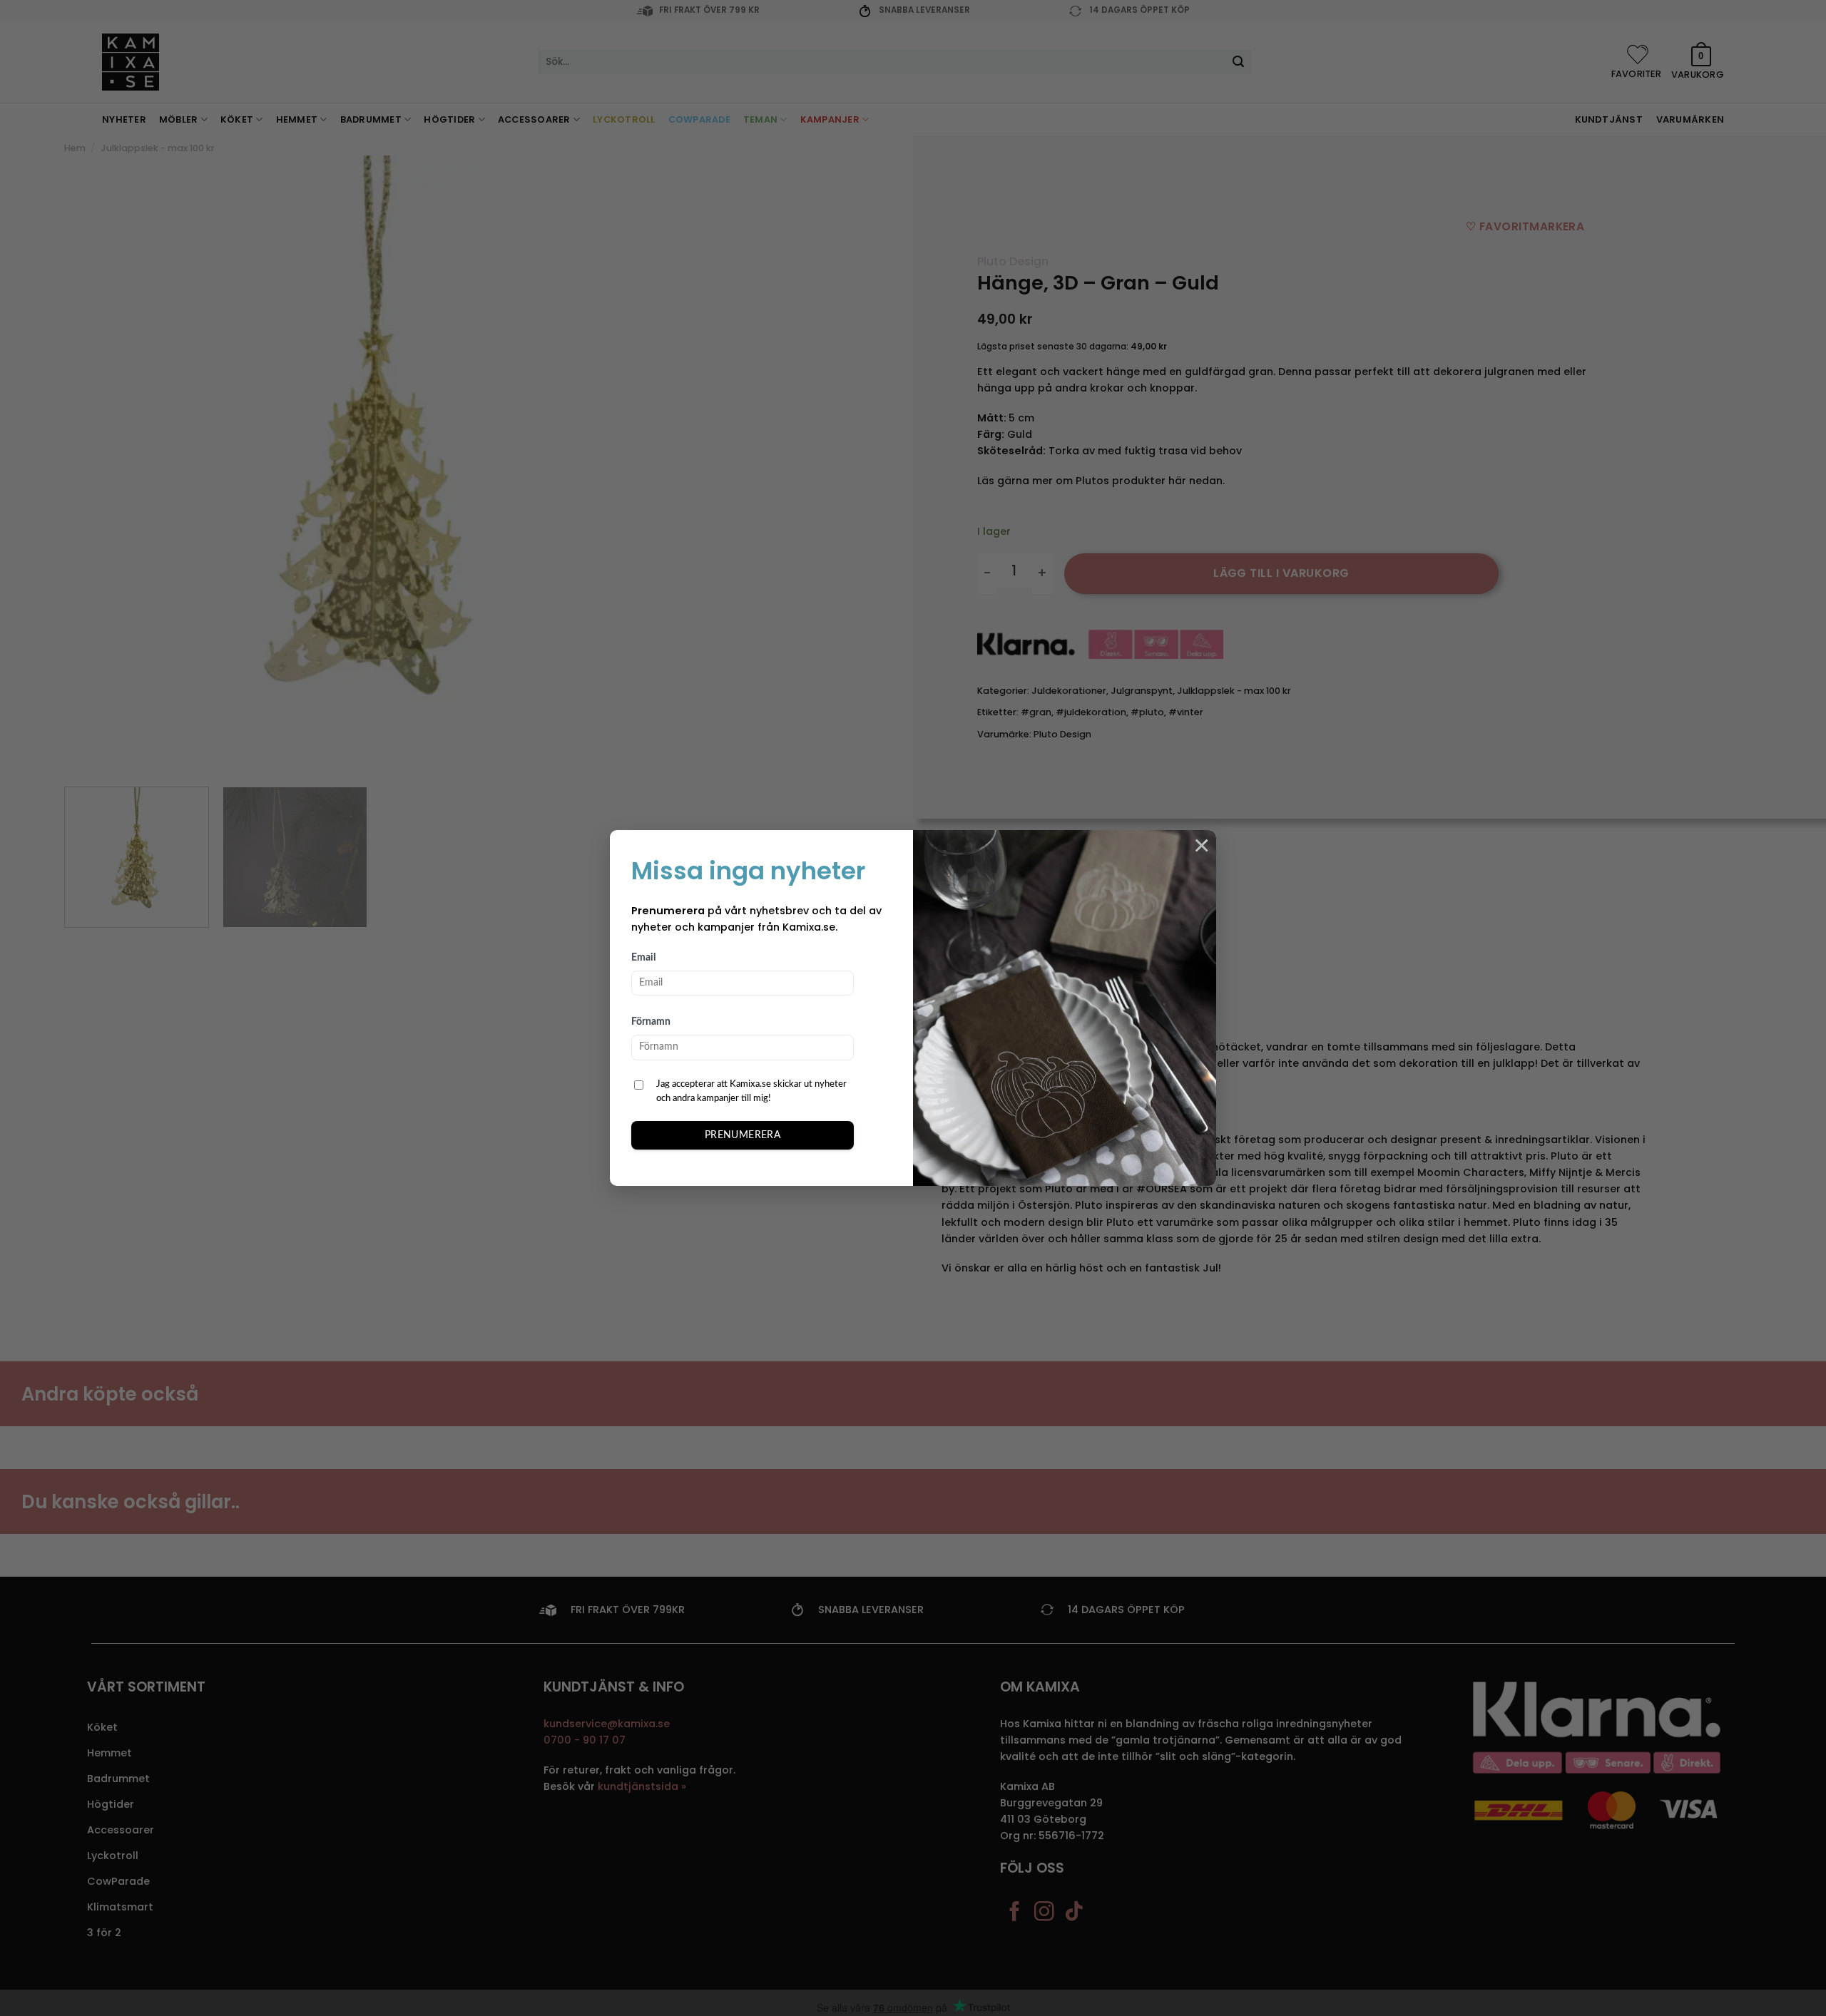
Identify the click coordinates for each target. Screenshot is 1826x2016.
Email (643, 958)
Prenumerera (743, 1135)
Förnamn (651, 1022)
